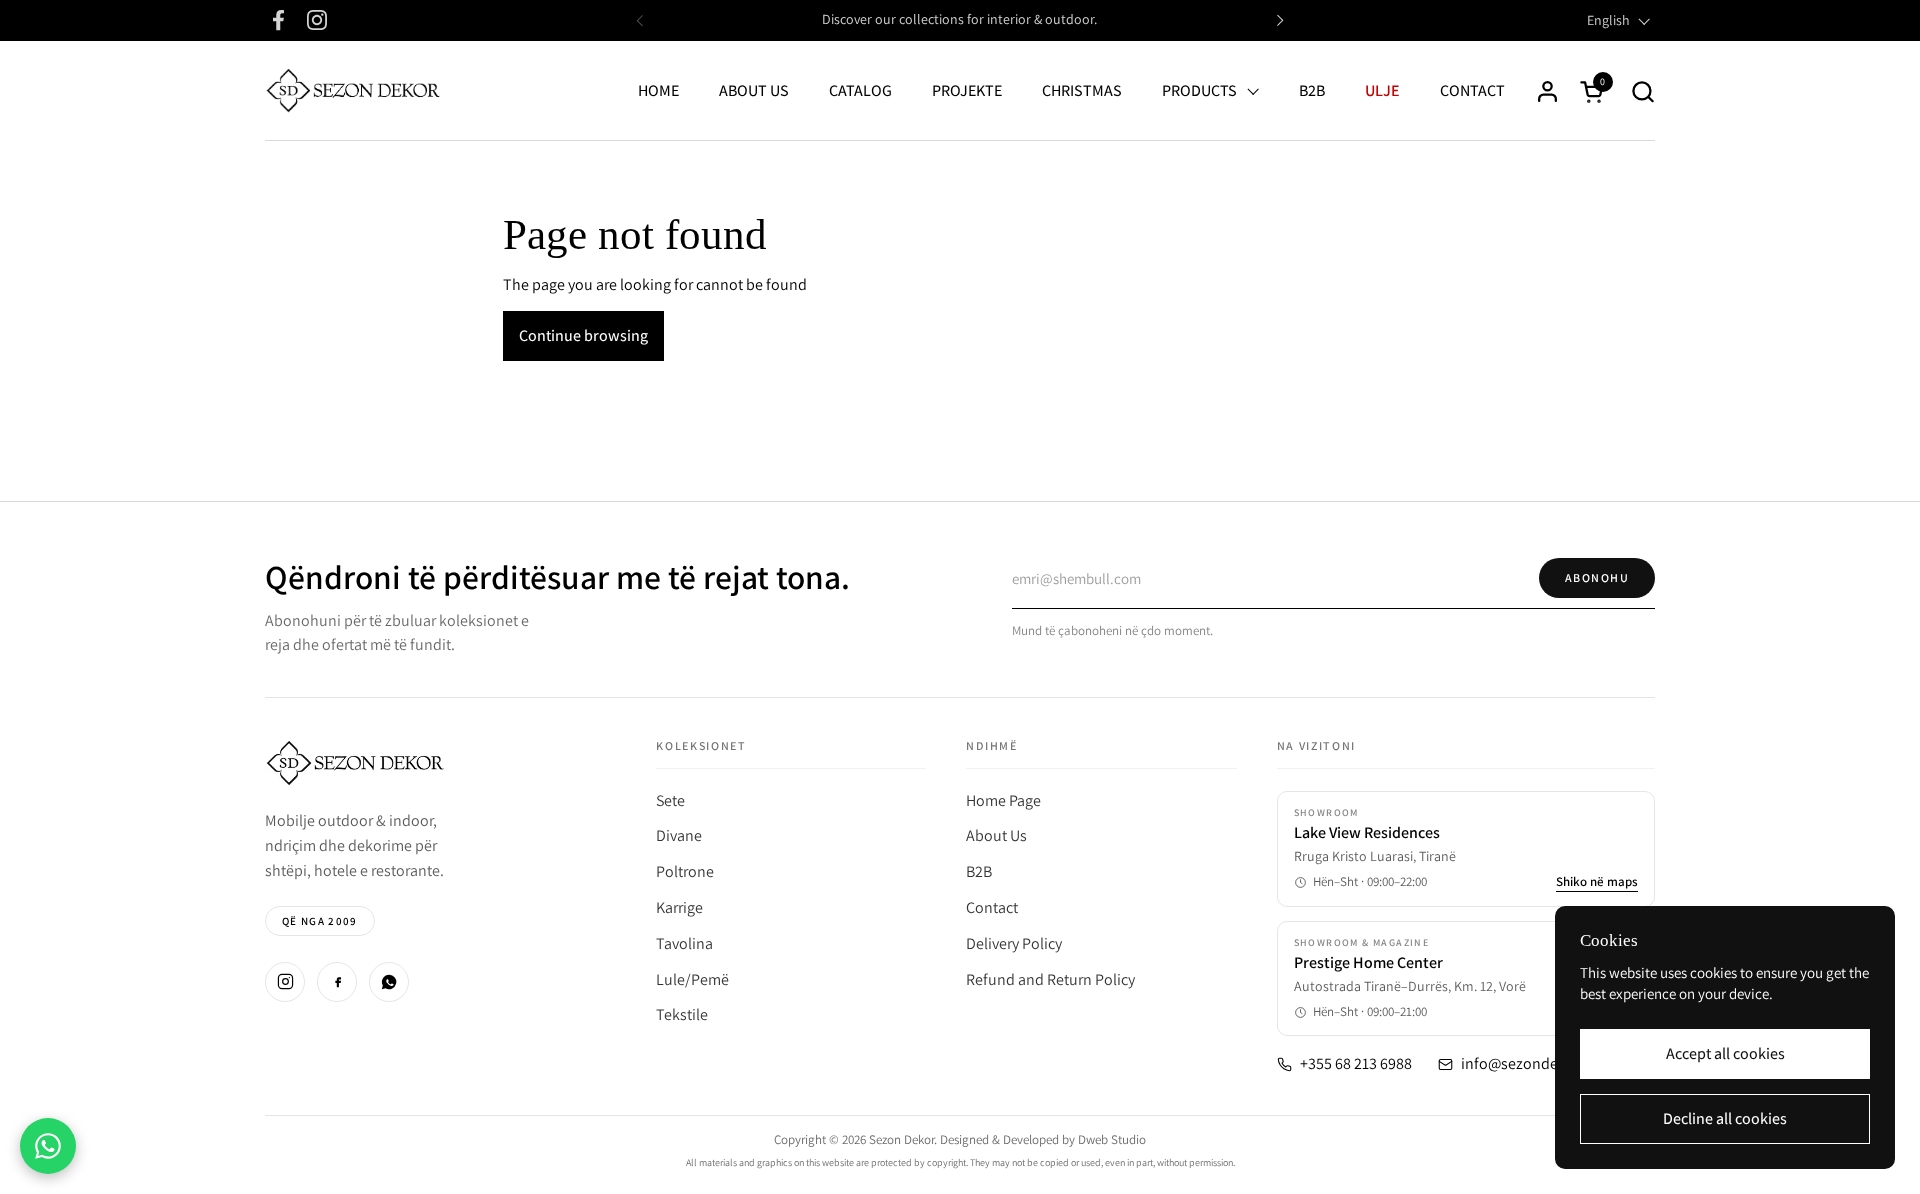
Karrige (679, 907)
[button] (1642, 91)
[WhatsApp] (389, 982)
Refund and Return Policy (1050, 979)
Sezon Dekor (901, 1139)
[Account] (1547, 91)
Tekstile (682, 1014)
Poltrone (685, 871)
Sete (670, 800)
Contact (992, 907)
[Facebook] (337, 982)
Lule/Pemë (692, 979)
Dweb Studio (1112, 1139)
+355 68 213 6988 (1356, 1064)
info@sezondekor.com (1536, 1064)
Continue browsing (583, 335)
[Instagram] (285, 982)
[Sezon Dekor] (353, 91)
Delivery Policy (1014, 943)
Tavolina (684, 943)
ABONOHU (1597, 577)
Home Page (1003, 800)
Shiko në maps (1597, 882)
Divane (679, 835)
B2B (979, 871)
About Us (996, 835)
